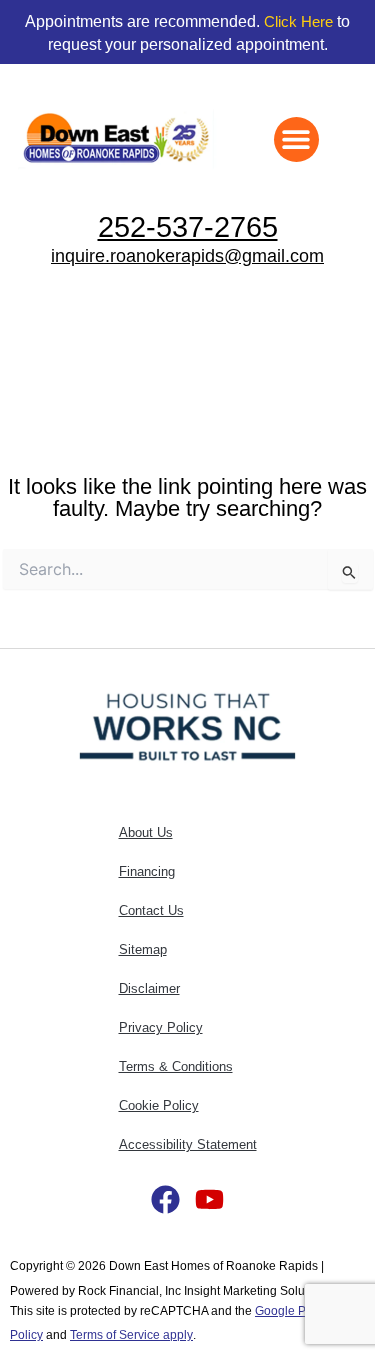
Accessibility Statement (188, 1144)
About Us (146, 832)
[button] (296, 139)
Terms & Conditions (176, 1066)
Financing (147, 871)
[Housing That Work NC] (187, 726)
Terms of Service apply (131, 1334)
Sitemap (143, 949)
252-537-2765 (188, 227)
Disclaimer (149, 988)
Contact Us (151, 910)
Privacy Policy (161, 1027)
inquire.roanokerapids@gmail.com (187, 256)
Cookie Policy (159, 1105)
